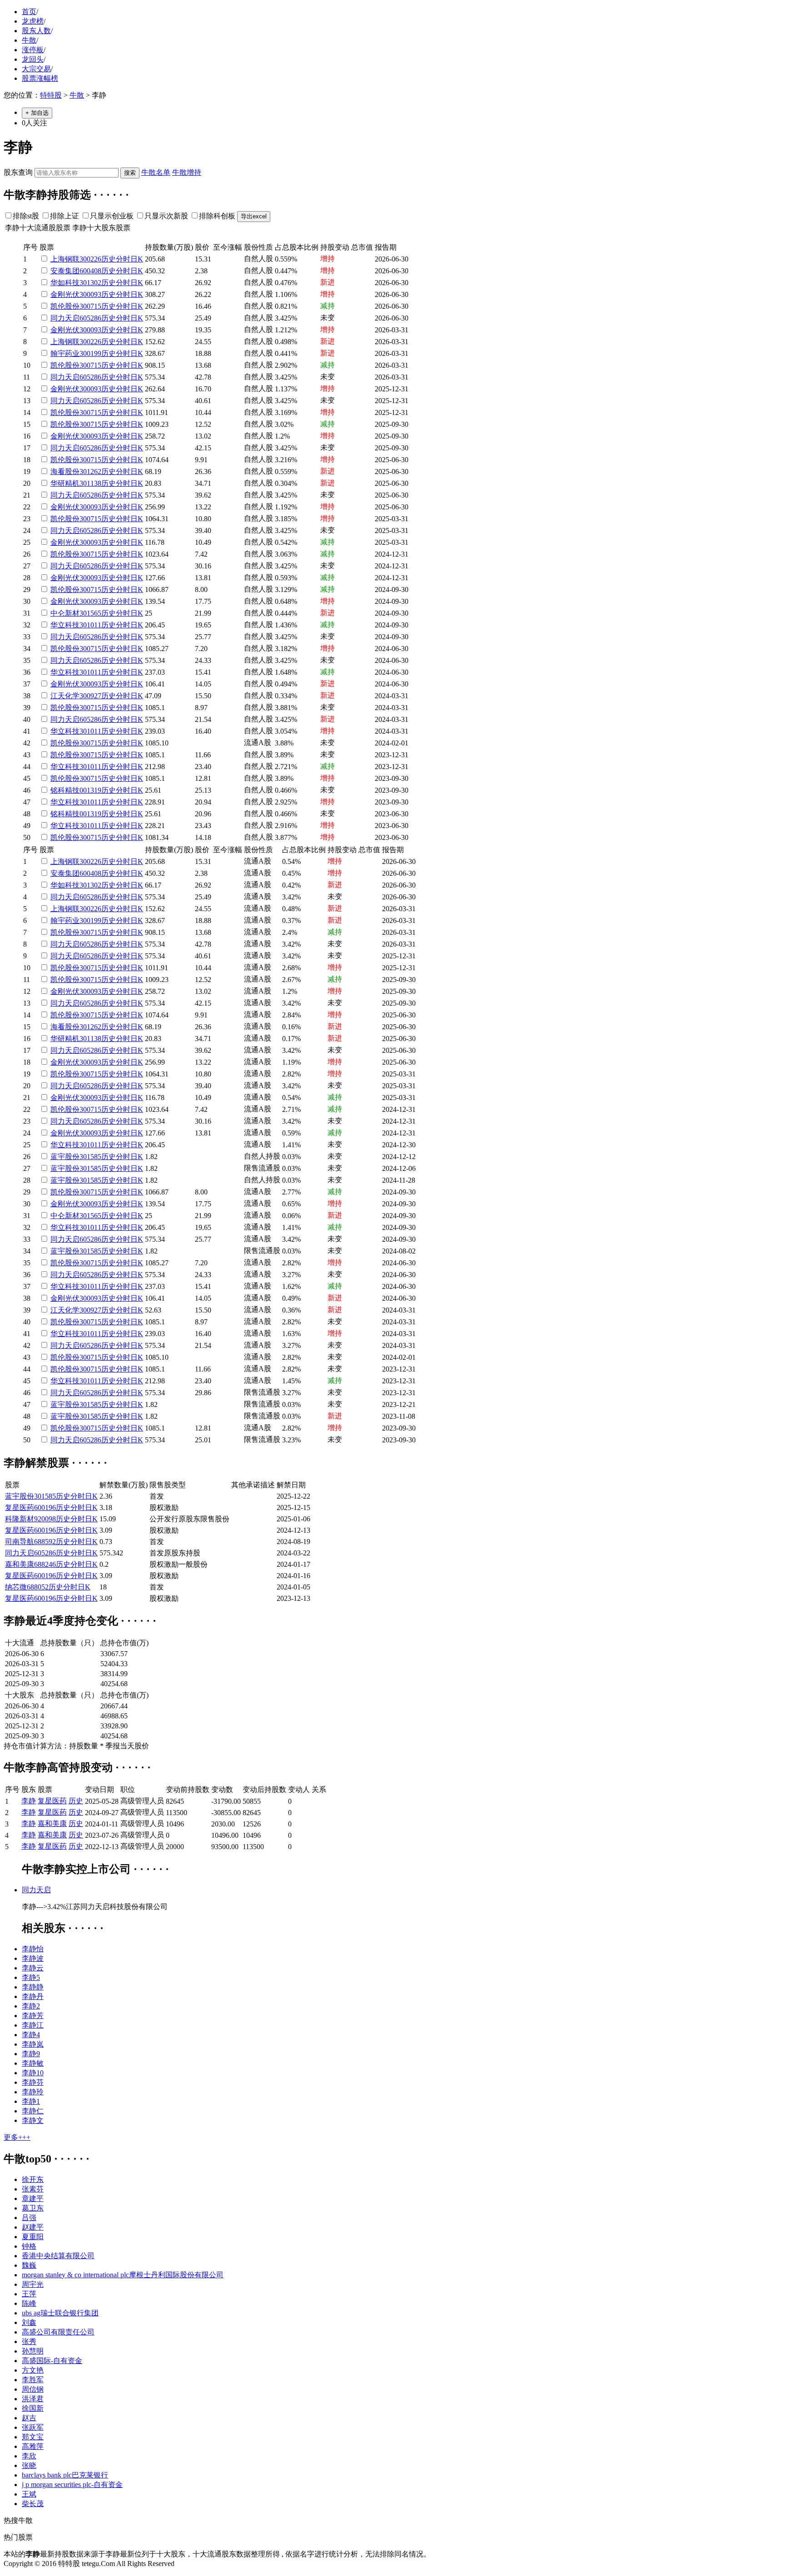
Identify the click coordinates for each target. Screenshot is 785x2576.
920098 (45, 1519)
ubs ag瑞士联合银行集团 (60, 2313)
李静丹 (33, 1996)
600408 (90, 271)
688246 (45, 1564)
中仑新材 (65, 613)
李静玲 (33, 2092)
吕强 (29, 2218)
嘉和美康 (20, 1564)
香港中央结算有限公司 (58, 2256)
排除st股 (26, 216)
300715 (90, 306)
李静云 (33, 1968)
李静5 (31, 1977)
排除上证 (65, 216)
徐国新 (33, 2408)
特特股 (51, 95)
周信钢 (33, 2389)
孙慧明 (33, 2351)
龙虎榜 (33, 21)
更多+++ (17, 2137)
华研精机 (65, 483)
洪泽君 (33, 2399)
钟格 (29, 2246)
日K (137, 259)
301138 (90, 483)
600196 (45, 1508)
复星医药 (20, 1508)
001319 (90, 790)
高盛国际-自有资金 (52, 2361)
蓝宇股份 (65, 1157)
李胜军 (33, 2380)
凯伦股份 (65, 306)
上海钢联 (65, 259)
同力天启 (65, 318)
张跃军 (33, 2427)
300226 (90, 259)
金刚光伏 (65, 294)
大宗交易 (36, 69)
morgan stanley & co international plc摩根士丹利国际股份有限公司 (123, 2275)
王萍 (29, 2294)
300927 (90, 696)
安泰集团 (65, 271)
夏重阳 (33, 2237)
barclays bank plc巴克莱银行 (65, 2475)
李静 (29, 1801)
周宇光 (33, 2284)
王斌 (29, 2494)
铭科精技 (65, 790)
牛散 (29, 40)
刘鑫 (29, 2322)
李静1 (31, 2101)
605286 (90, 318)
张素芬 (33, 2189)
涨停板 (33, 50)
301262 (90, 471)
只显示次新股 (166, 216)
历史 (109, 259)
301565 (90, 613)
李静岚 (33, 2044)
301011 (90, 625)
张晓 (29, 2465)
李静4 (31, 2035)
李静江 (33, 2025)
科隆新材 (20, 1519)
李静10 (33, 2073)
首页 (29, 12)
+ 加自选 (37, 113)
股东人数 (36, 31)
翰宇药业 (65, 353)
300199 (90, 353)
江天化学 (65, 696)
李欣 (29, 2456)
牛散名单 (156, 172)
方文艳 (33, 2370)
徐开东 (33, 2179)
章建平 (33, 2198)
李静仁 (33, 2111)
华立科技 (65, 625)
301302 (90, 283)
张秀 (29, 2342)
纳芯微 (16, 1587)
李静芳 (33, 2016)
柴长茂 (33, 2504)
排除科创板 (217, 216)
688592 (45, 1542)
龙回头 (33, 59)
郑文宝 (33, 2437)
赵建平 (33, 2227)
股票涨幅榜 (40, 78)
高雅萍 (33, 2446)
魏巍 (29, 2265)
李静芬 (33, 2082)
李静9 (31, 2054)
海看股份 (65, 471)
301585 (90, 1157)
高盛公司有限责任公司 (58, 2332)
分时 (123, 259)
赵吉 (29, 2418)
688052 (38, 1587)
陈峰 (29, 2303)
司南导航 (20, 1542)
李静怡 (33, 1949)
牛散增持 (187, 172)
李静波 (33, 1958)
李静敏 (33, 2063)
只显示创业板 (112, 216)
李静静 (33, 1987)
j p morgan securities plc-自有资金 (72, 2485)
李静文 (33, 2120)
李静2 (31, 2006)
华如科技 (65, 283)
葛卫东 (33, 2208)
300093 (90, 294)
